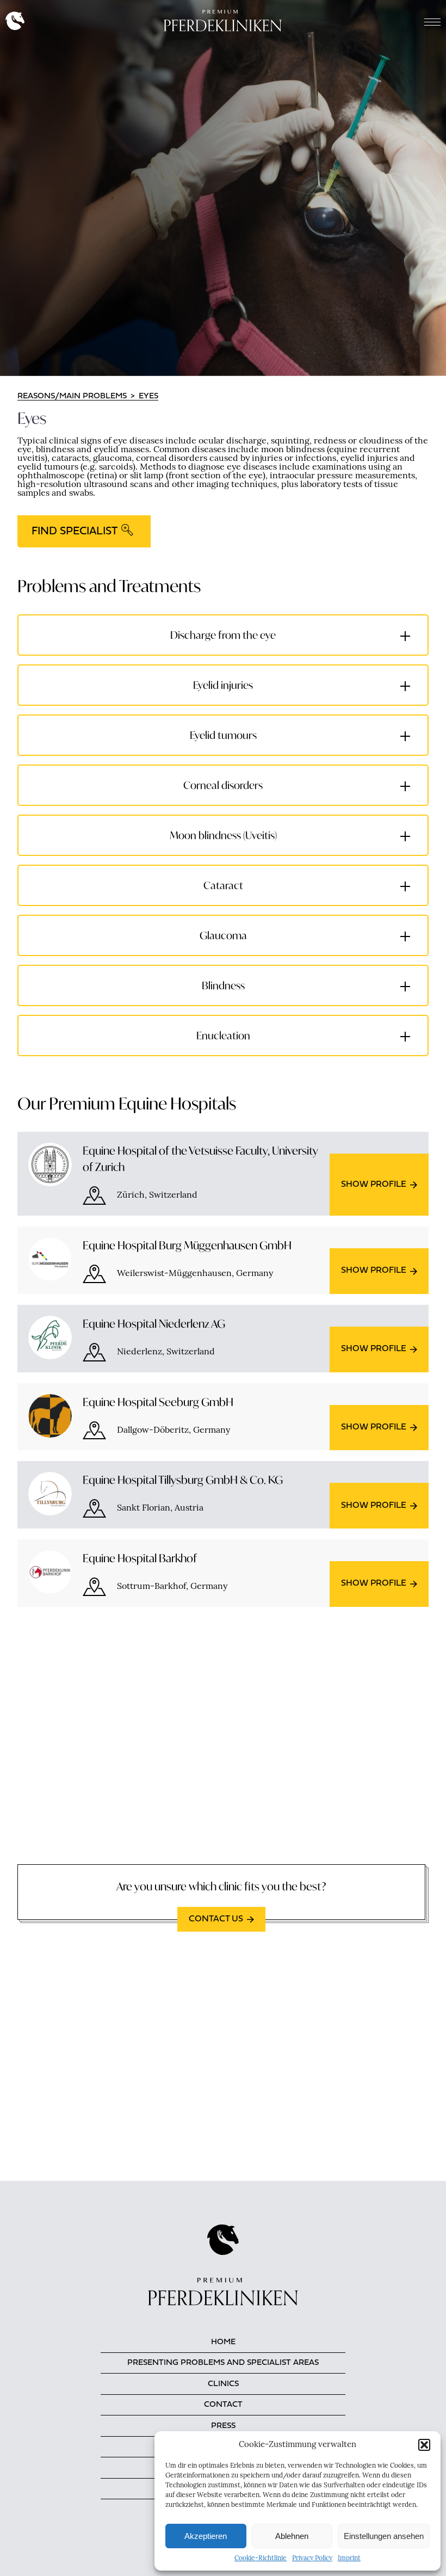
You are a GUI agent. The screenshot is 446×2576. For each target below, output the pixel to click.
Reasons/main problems (72, 396)
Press (223, 2426)
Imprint (349, 2559)
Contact (223, 2405)
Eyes (148, 396)
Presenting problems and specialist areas (223, 2363)
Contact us (216, 1919)
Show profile (374, 1185)
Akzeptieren (206, 2536)
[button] (424, 2445)
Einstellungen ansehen (384, 2536)
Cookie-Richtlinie (261, 2559)
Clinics (223, 2384)
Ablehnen (292, 2536)
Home (223, 2342)
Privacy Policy (312, 2559)
